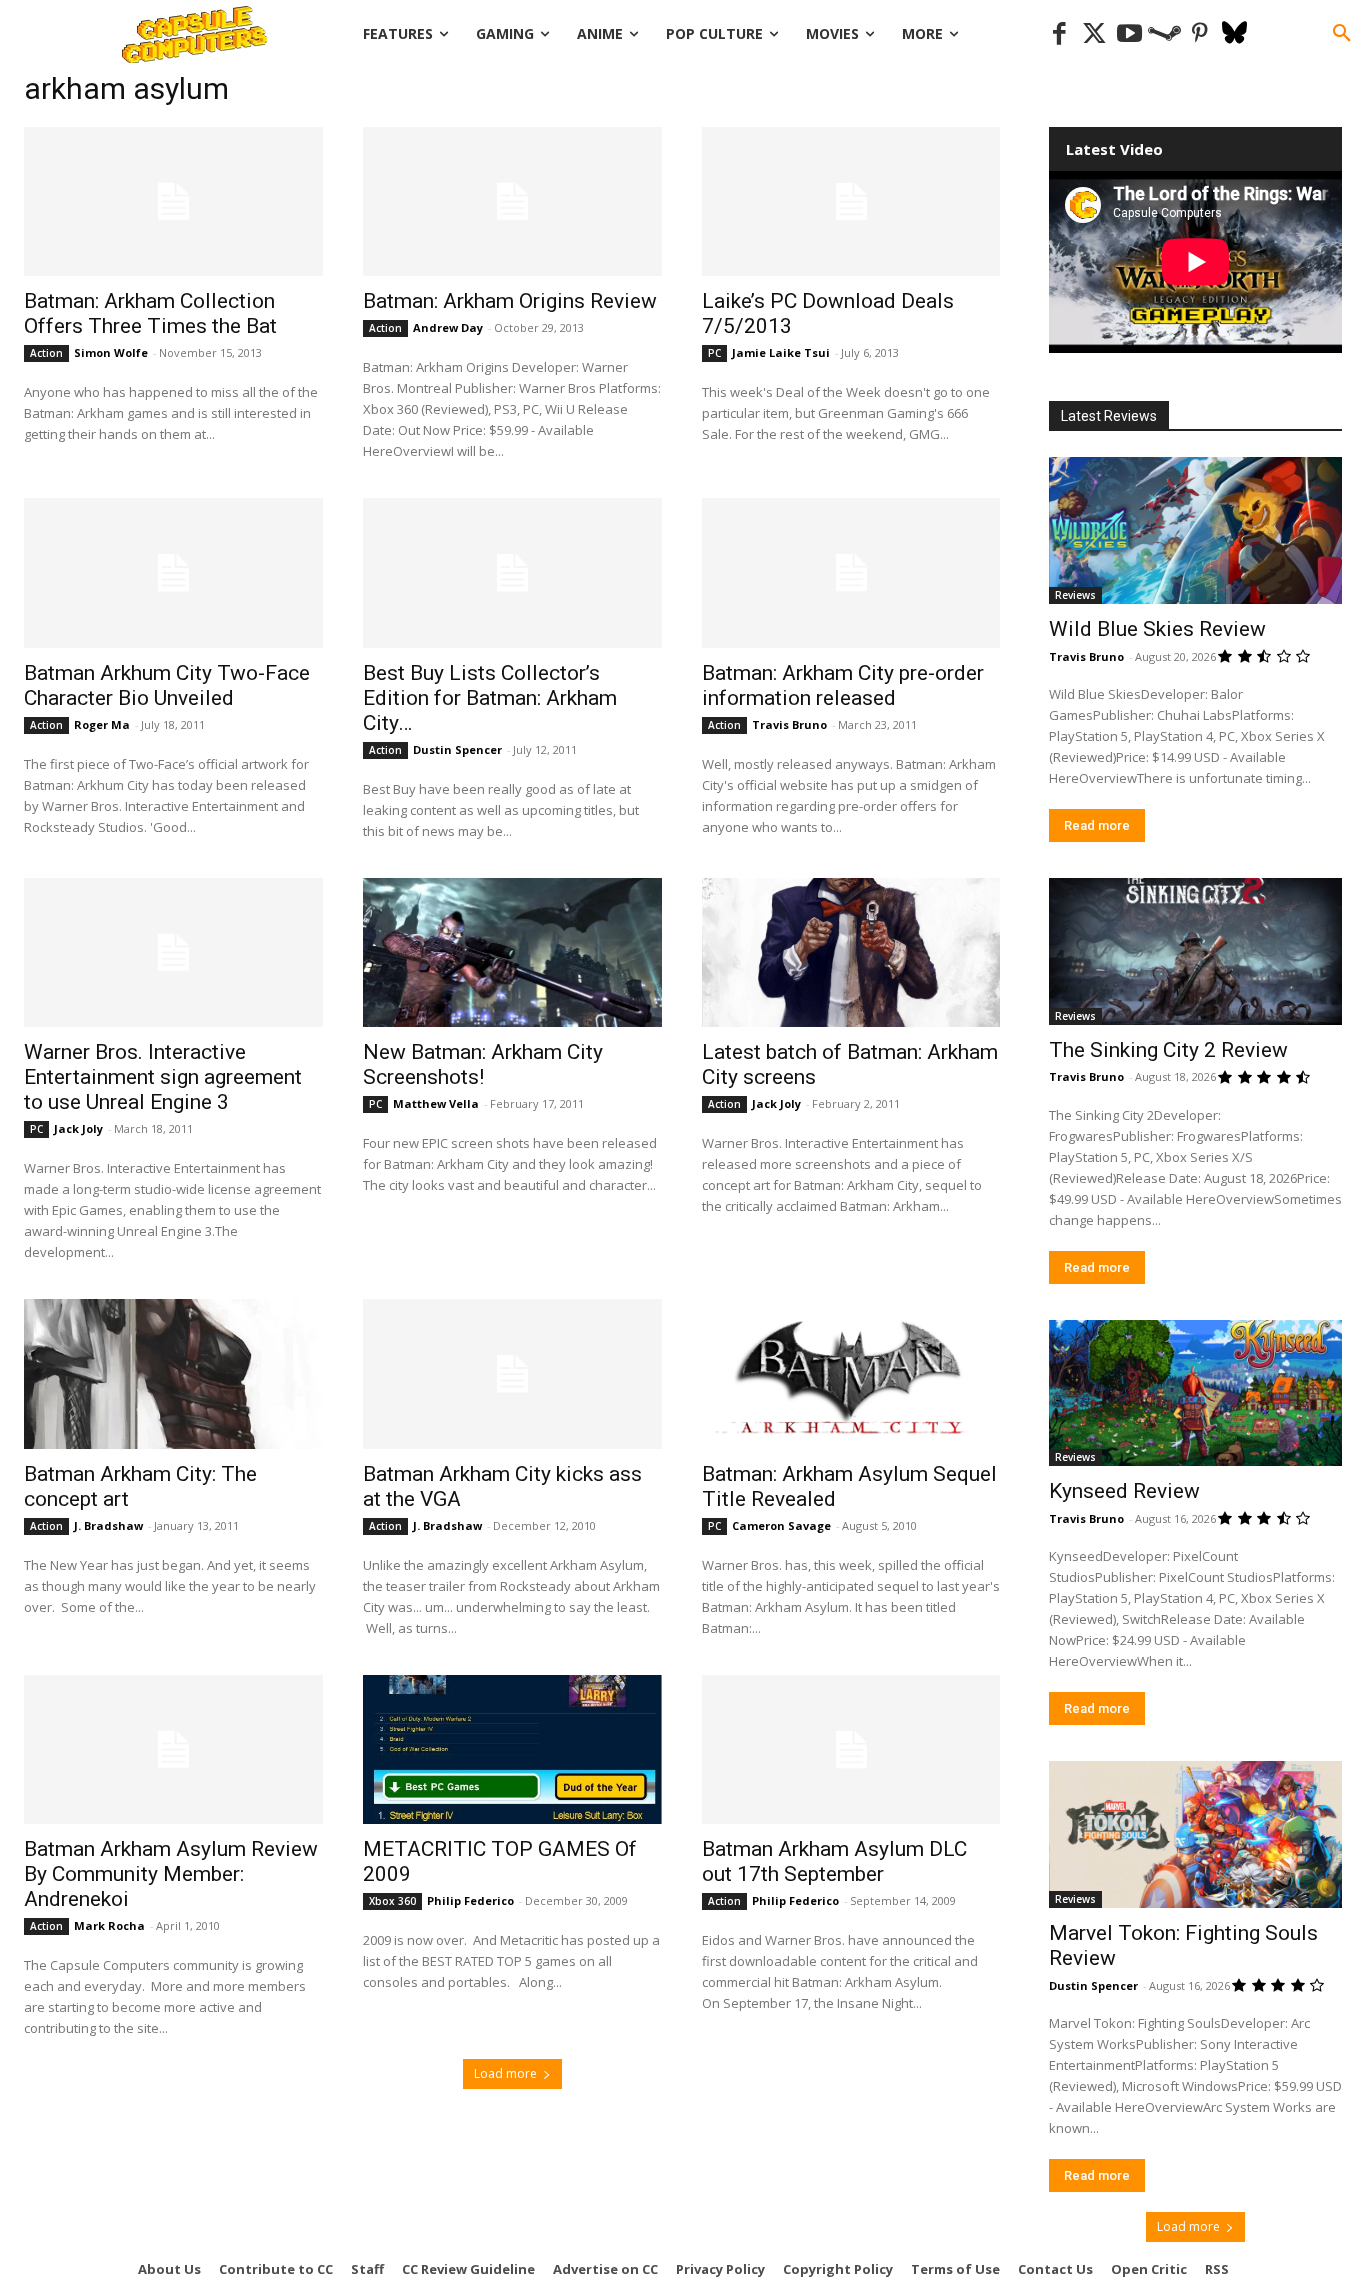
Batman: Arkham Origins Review (510, 301)
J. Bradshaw (108, 1525)
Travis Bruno (789, 724)
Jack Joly (78, 1128)
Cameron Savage (781, 1525)
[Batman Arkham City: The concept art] (173, 1373)
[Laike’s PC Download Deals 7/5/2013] (851, 201)
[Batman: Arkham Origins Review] (512, 201)
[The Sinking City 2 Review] (1196, 951)
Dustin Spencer (457, 749)
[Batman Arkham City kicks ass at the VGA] (512, 1373)
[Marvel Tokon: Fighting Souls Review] (1196, 1834)
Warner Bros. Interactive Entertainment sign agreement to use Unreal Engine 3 (163, 1077)
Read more (1097, 825)
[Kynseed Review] (1196, 1393)
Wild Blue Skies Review (1157, 629)
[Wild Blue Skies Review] (1196, 530)
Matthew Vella (436, 1103)
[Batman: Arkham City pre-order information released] (851, 572)
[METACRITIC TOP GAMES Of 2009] (512, 1749)
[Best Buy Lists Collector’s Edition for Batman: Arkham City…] (512, 572)
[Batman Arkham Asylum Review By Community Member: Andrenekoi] (173, 1749)
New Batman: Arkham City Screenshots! (483, 1064)
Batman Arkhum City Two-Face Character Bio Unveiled (167, 685)
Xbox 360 (392, 1901)
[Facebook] (1059, 34)
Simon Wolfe (111, 352)
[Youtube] (1129, 34)
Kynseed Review (1124, 1491)
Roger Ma (102, 724)
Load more (505, 2073)
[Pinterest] (1199, 34)
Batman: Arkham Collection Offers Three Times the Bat (150, 313)
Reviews (1075, 595)
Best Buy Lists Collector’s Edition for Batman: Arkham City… (490, 698)
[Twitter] (1094, 34)
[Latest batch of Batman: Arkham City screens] (851, 952)
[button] (1342, 34)
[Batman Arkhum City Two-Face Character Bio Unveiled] (173, 572)
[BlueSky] (1234, 34)
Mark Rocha (109, 1925)
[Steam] (1164, 34)
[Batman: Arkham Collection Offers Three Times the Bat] (173, 201)
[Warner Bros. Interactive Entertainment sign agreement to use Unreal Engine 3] (173, 952)
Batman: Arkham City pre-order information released (843, 685)
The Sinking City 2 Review (1168, 1050)
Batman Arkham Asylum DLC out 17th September (834, 1861)
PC (714, 353)
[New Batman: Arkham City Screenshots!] (512, 952)
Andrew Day (448, 327)
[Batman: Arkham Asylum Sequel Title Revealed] (851, 1373)
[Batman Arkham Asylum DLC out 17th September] (851, 1749)
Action (46, 353)
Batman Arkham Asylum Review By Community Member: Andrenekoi (171, 1874)
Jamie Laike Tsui (781, 352)
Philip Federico (470, 1900)
